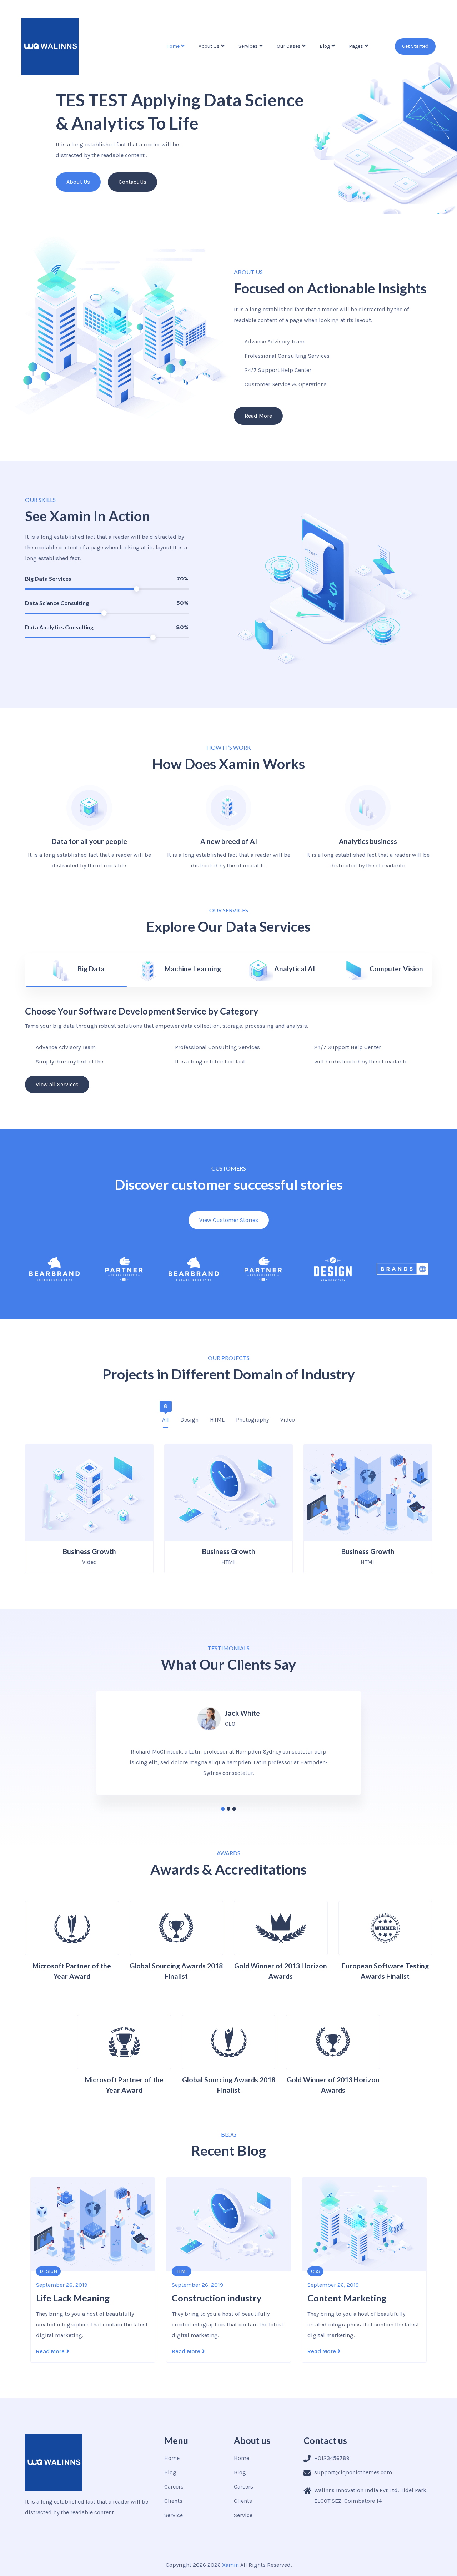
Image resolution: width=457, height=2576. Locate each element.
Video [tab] (288, 1417)
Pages (356, 46)
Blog (325, 46)
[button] (223, 1809)
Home (173, 46)
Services (248, 46)
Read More (50, 2351)
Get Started (415, 46)
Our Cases (289, 46)
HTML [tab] (217, 1417)
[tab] (76, 970)
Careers (174, 2487)
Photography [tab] (252, 1417)
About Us (209, 46)
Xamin (230, 2565)
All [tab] (165, 1417)
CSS (180, 2271)
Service (174, 2515)
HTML (46, 2271)
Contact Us (132, 182)
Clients (173, 2501)
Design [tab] (189, 1417)
